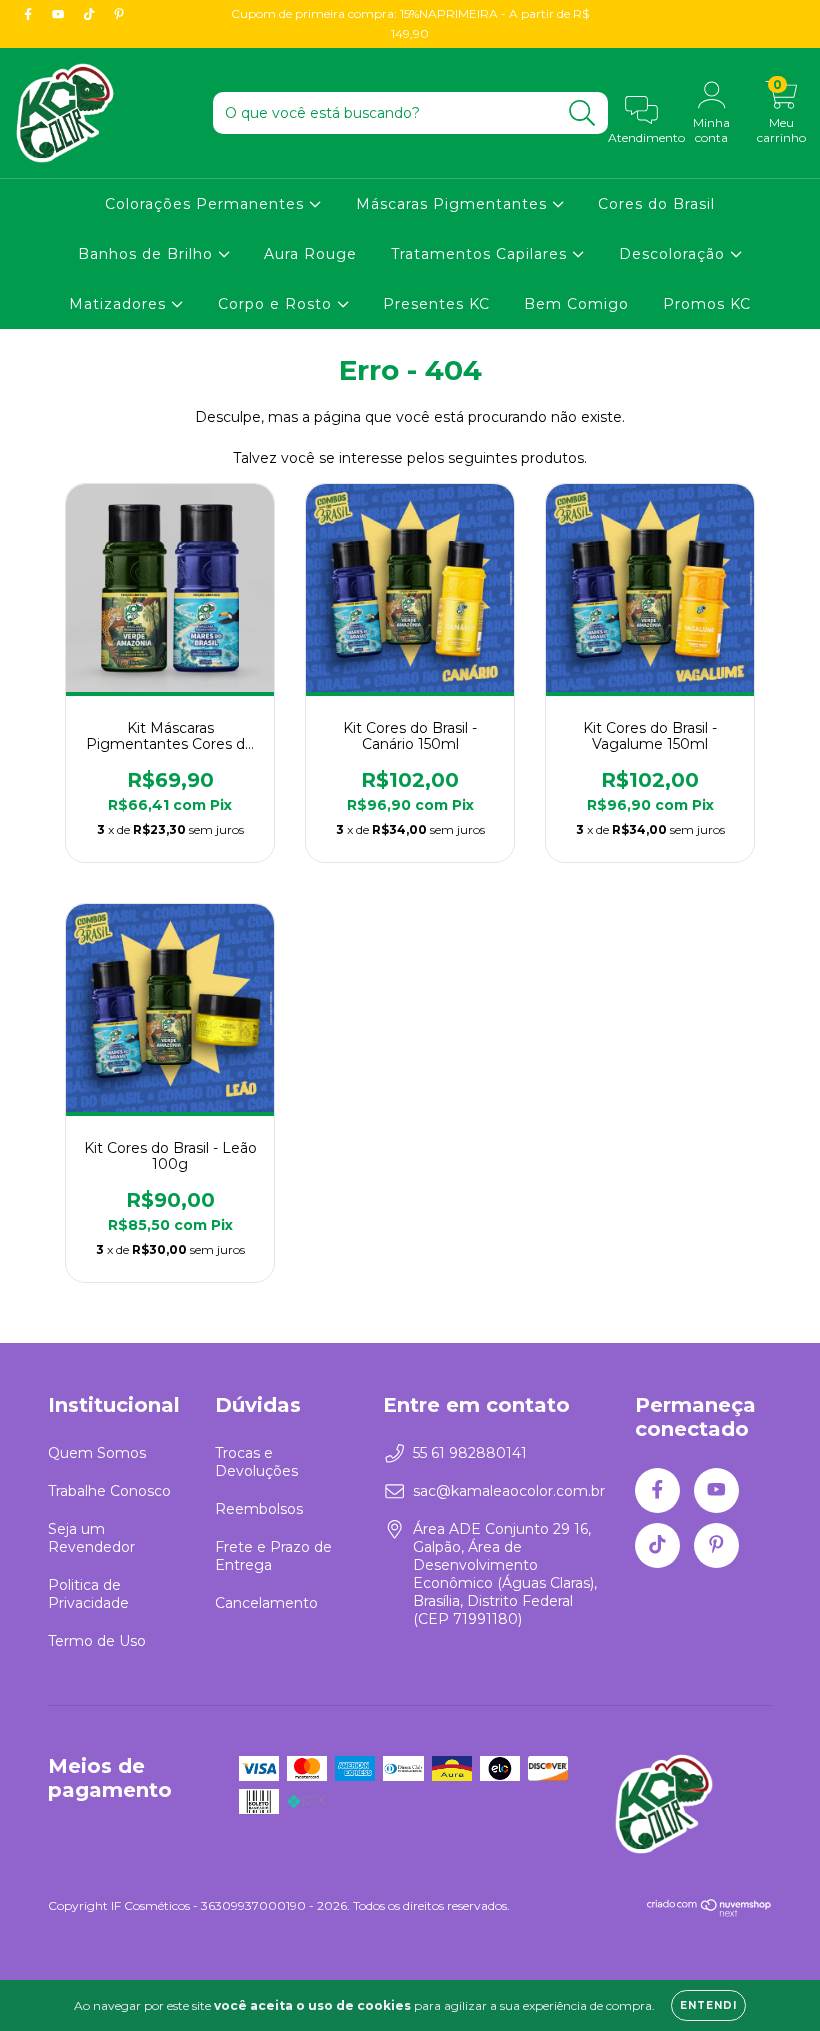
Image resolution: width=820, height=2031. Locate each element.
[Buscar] (582, 113)
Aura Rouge (310, 254)
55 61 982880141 (470, 1453)
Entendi (708, 2005)
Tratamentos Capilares (481, 254)
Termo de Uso (97, 1641)
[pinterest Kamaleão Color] (119, 14)
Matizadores (120, 304)
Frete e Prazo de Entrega (273, 1556)
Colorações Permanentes (207, 204)
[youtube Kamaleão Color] (60, 14)
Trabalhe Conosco (109, 1491)
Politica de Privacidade (88, 1594)
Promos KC (707, 304)
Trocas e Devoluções (256, 1462)
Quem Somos (97, 1453)
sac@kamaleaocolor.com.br (509, 1491)
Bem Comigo (576, 304)
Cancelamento (266, 1603)
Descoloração (674, 254)
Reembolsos (259, 1509)
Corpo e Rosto (277, 304)
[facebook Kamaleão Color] (30, 14)
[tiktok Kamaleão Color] (91, 14)
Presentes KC (436, 304)
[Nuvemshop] (709, 1912)
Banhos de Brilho (148, 254)
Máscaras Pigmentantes (454, 204)
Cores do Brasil (656, 204)
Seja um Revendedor (91, 1538)
